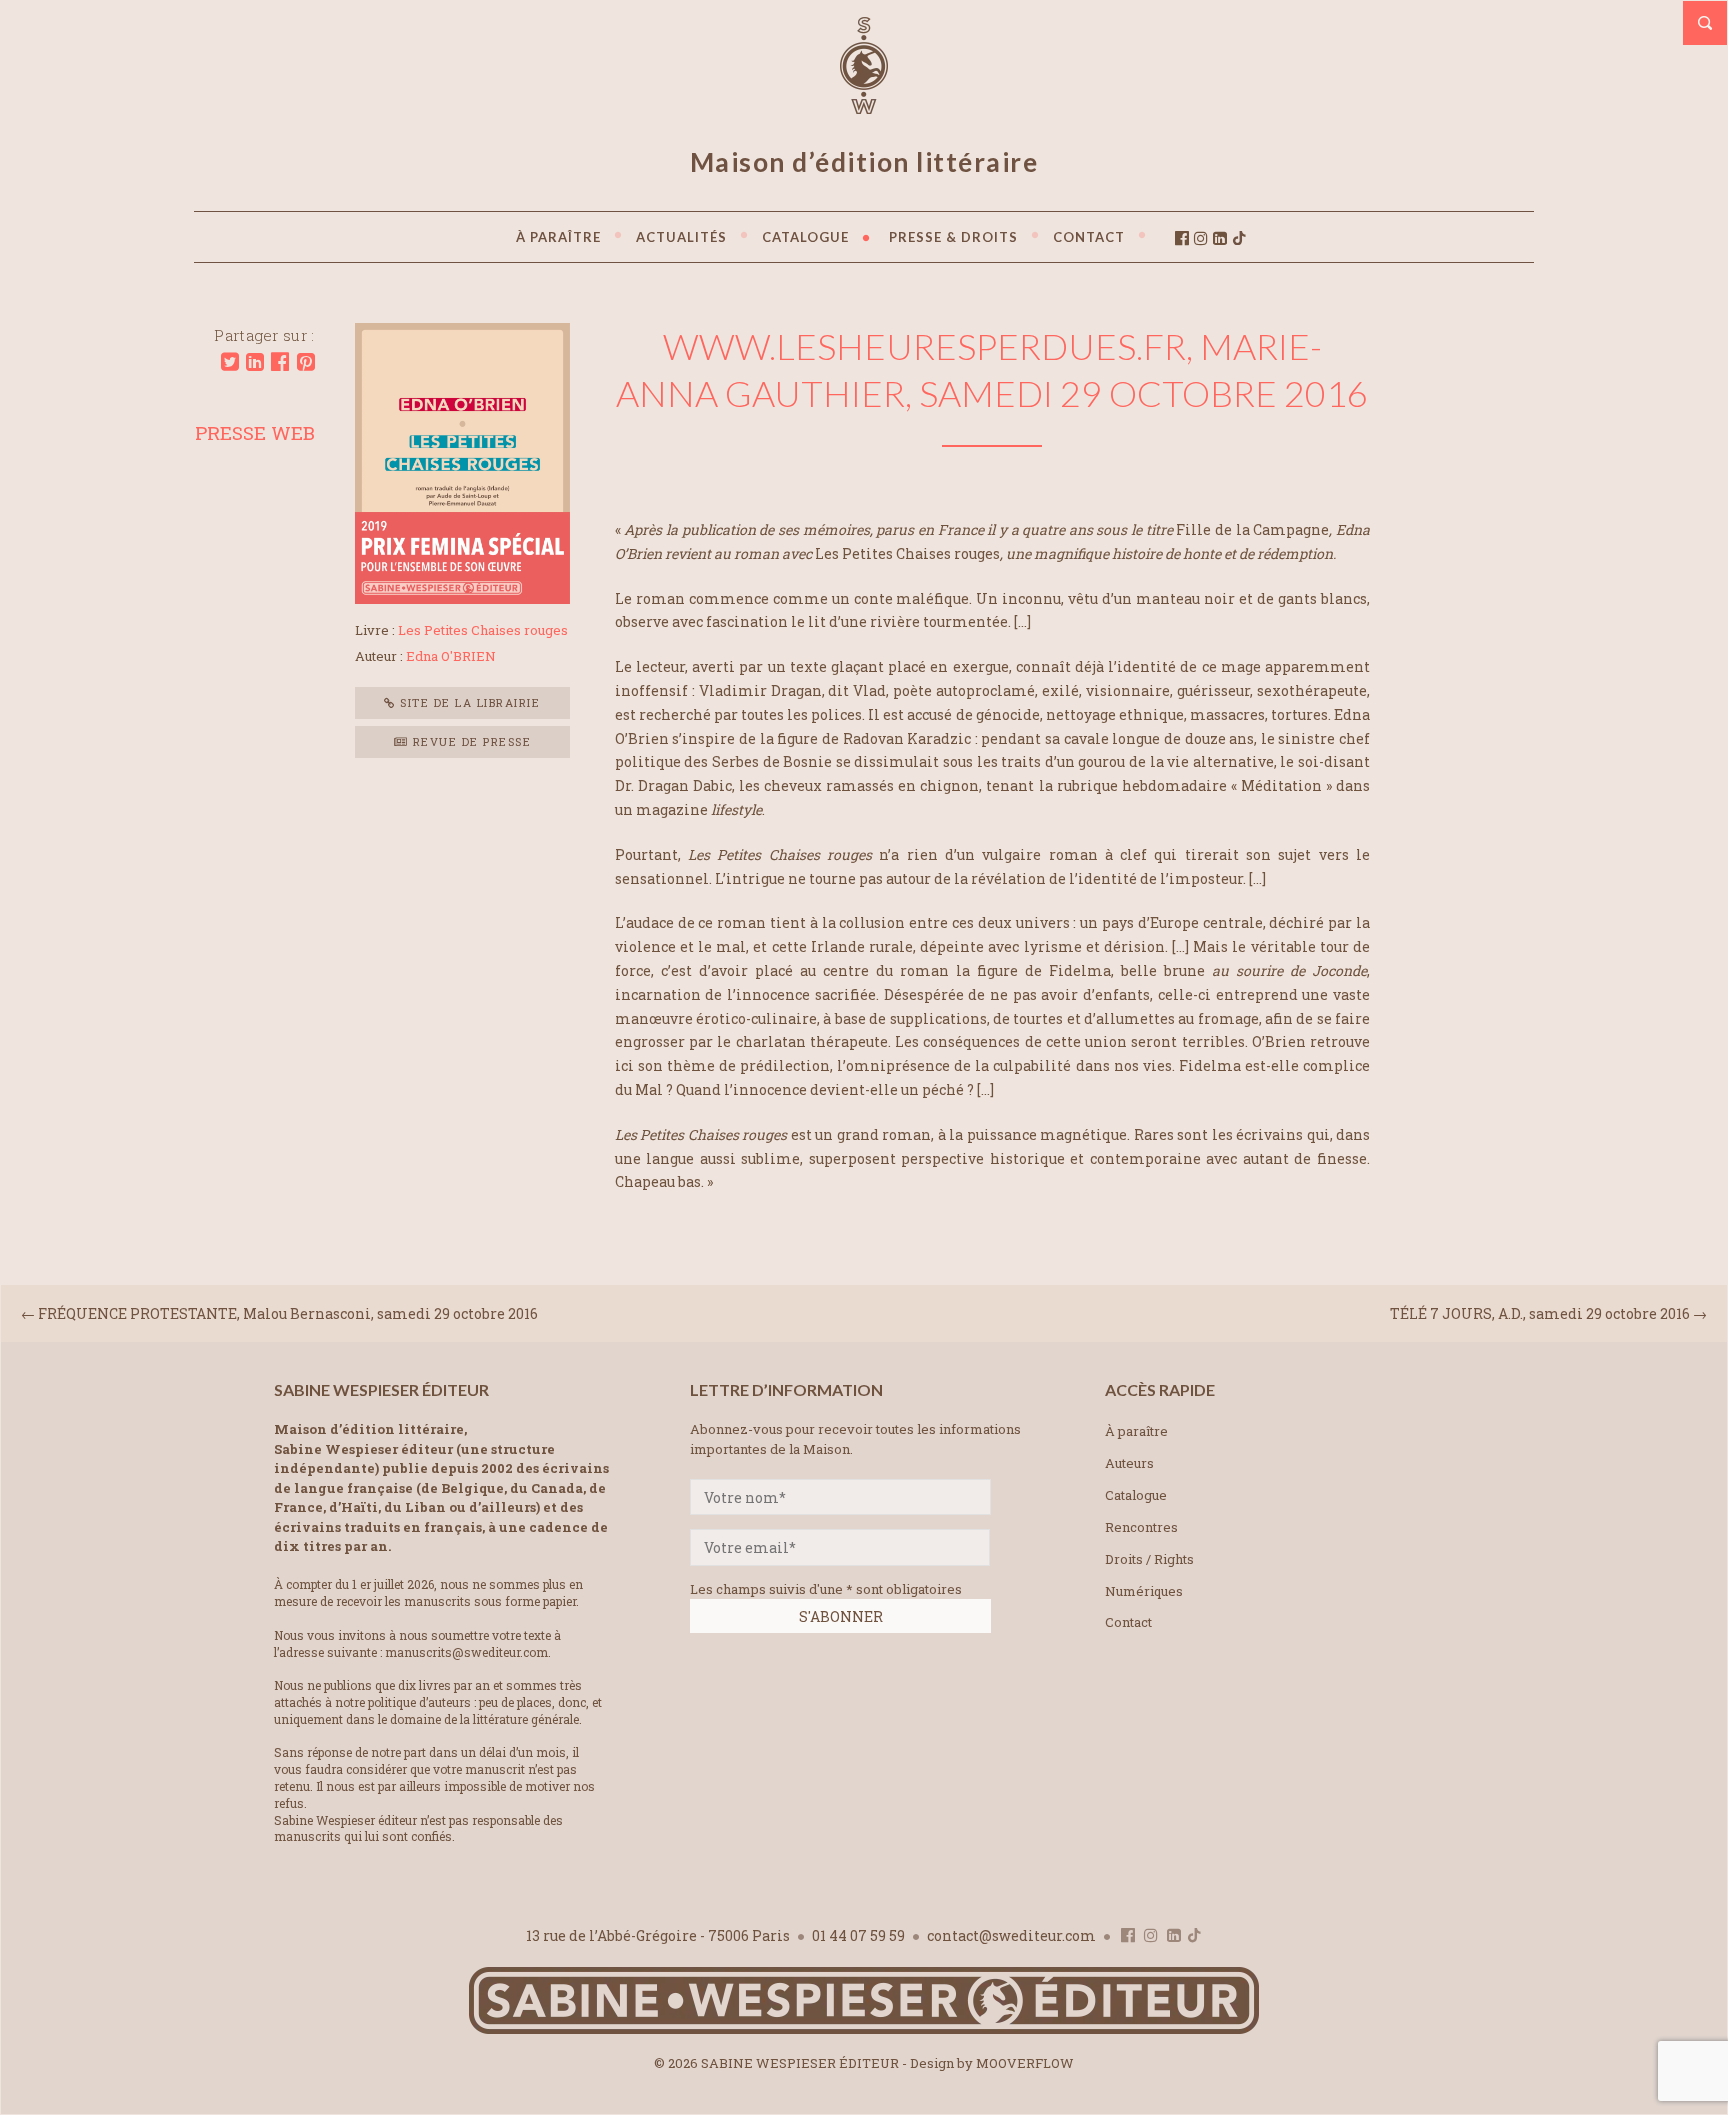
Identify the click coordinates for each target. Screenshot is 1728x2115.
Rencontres (1141, 1527)
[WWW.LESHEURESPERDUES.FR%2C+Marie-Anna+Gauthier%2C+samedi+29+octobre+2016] (230, 362)
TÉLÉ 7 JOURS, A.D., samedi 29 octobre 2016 (1540, 1313)
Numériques (1144, 1591)
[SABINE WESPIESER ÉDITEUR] (864, 105)
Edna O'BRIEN (451, 656)
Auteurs (1129, 1463)
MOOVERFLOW (1025, 2063)
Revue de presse (469, 741)
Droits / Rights (1149, 1559)
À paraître (1136, 1431)
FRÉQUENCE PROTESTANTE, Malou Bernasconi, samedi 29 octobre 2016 (288, 1313)
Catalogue (1136, 1495)
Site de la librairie (468, 702)
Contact (1128, 1622)
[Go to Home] (864, 2029)
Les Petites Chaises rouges (483, 630)
